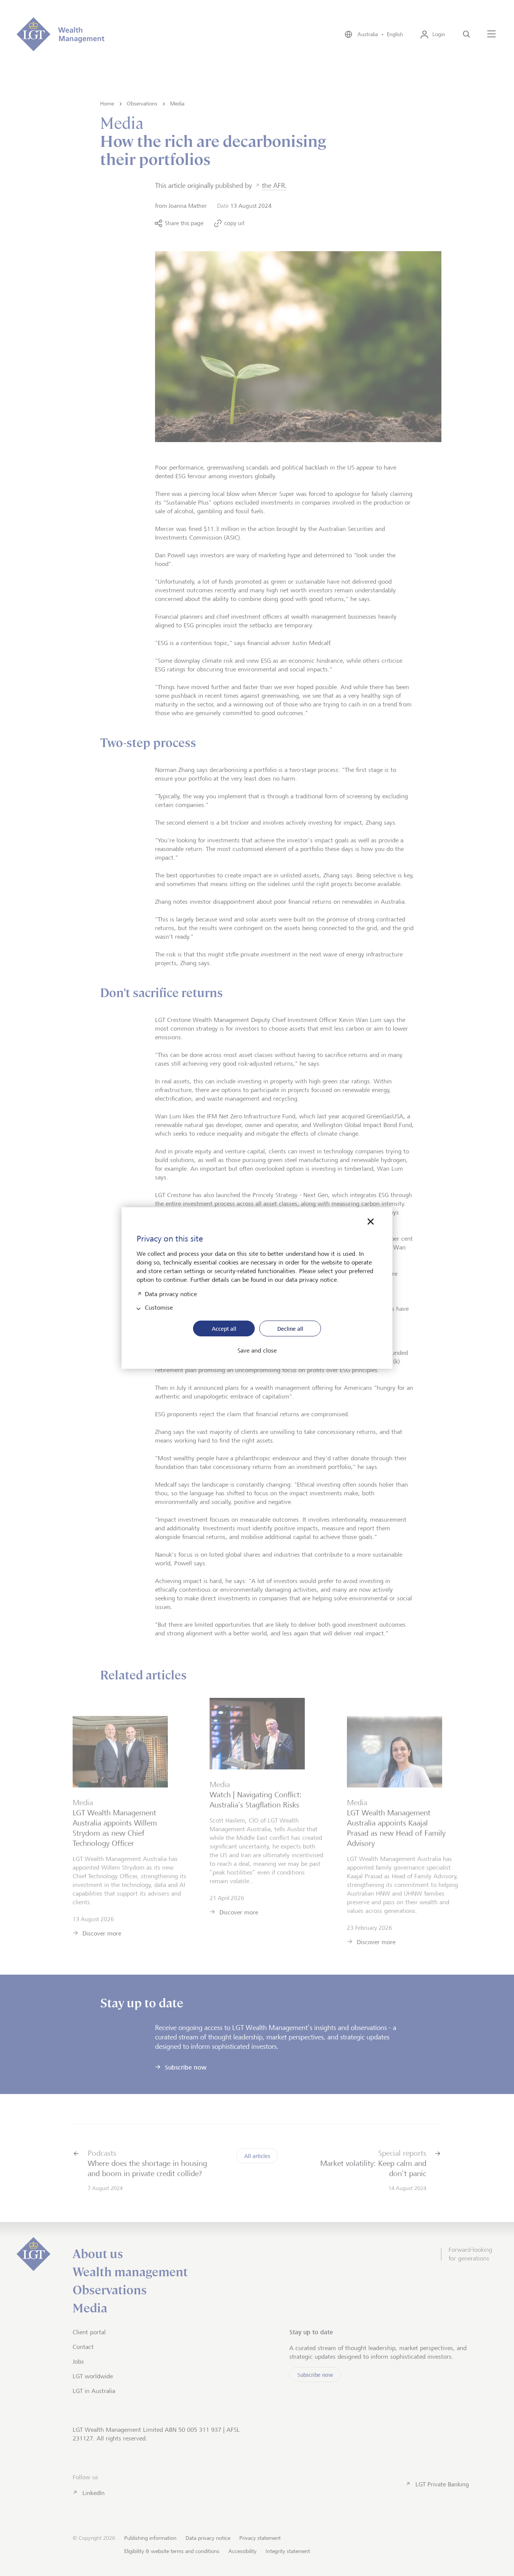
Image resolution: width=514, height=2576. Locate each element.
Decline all (290, 1329)
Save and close (257, 1351)
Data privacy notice (171, 1293)
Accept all (224, 1329)
